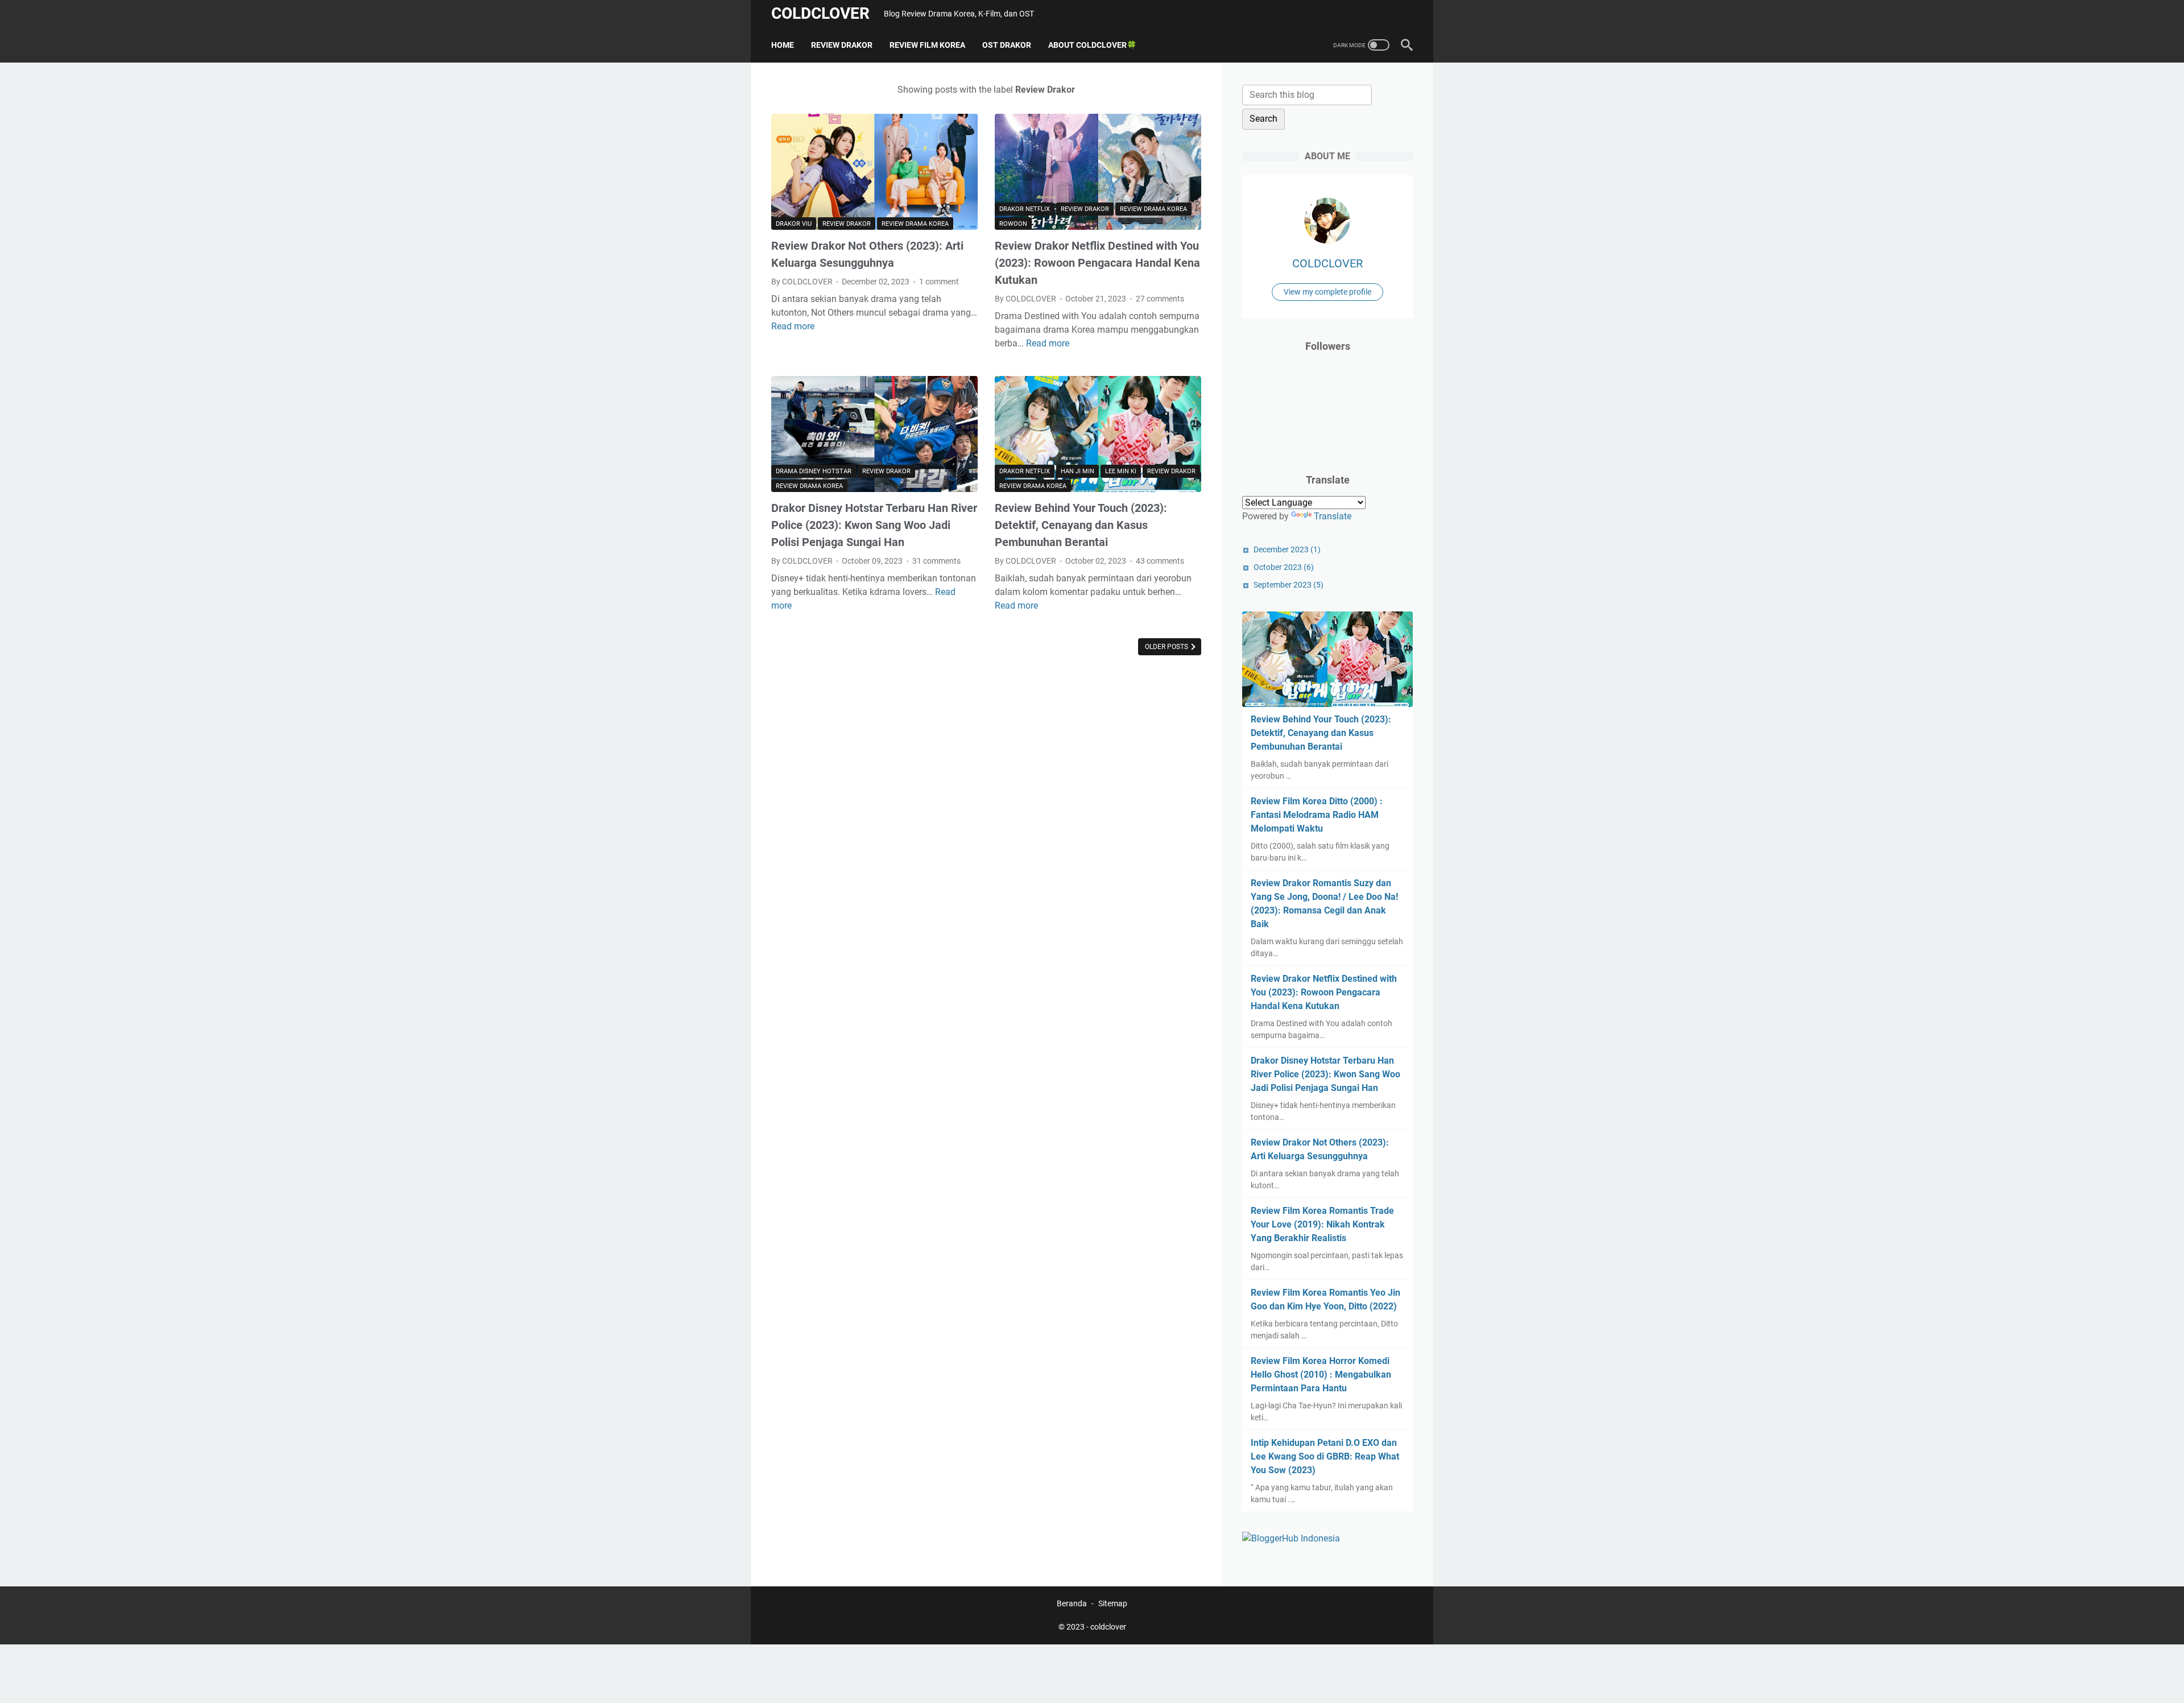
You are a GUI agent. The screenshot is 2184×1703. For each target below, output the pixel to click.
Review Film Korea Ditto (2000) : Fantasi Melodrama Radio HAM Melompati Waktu (1317, 815)
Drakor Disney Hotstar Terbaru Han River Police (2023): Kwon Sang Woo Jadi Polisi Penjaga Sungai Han (874, 525)
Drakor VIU (794, 224)
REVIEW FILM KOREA (927, 45)
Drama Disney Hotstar (814, 471)
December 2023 (1287, 549)
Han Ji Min (1077, 471)
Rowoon (1013, 224)
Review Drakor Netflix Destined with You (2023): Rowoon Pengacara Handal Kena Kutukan (1097, 263)
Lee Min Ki (1121, 471)
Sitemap (1113, 1603)
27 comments (1160, 299)
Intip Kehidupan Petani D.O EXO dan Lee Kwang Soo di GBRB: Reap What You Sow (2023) (1325, 1456)
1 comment (939, 282)
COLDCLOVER (1327, 263)
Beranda (1072, 1603)
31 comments (936, 561)
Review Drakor (847, 224)
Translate (1333, 516)
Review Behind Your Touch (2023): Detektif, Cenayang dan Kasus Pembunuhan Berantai (1081, 525)
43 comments (1160, 561)
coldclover (820, 13)
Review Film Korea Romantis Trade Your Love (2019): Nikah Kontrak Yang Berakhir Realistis (1322, 1224)
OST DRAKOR (1007, 45)
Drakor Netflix (1025, 209)
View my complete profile (1327, 292)
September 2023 (1289, 585)
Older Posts (1167, 647)
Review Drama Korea (915, 224)
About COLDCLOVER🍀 (1092, 45)
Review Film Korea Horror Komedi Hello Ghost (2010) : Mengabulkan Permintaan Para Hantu (1321, 1375)
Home (783, 45)
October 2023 (1284, 567)
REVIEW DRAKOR (842, 45)
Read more (793, 326)
